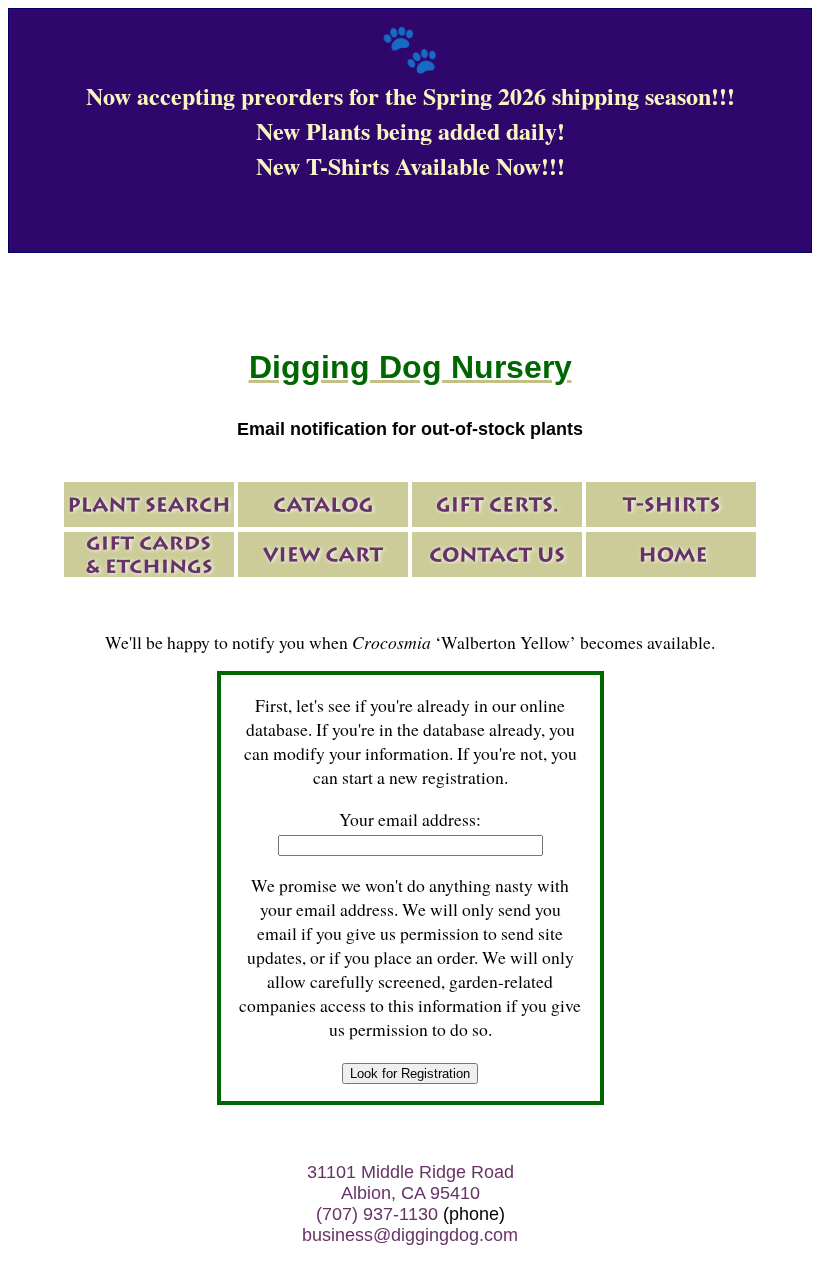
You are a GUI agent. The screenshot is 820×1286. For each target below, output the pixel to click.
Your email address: (410, 819)
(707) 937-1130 (377, 1214)
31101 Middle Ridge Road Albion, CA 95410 (410, 1182)
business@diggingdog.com (410, 1235)
